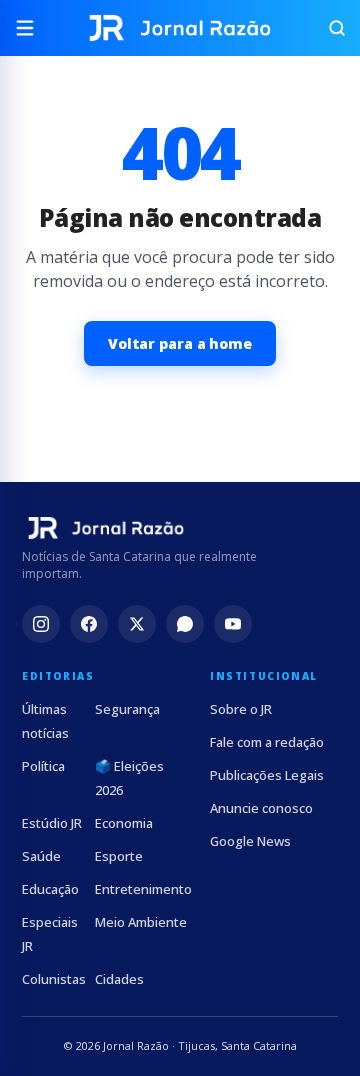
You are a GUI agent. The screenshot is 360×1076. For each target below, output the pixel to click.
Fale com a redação (267, 742)
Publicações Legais (267, 775)
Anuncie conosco (261, 808)
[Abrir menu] (32, 28)
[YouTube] (233, 624)
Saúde (41, 856)
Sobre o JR (241, 709)
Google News (250, 841)
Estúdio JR (52, 823)
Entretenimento (143, 889)
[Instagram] (41, 624)
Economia (124, 823)
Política (43, 766)
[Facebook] (89, 624)
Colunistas (54, 979)
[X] (137, 624)
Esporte (119, 856)
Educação (50, 889)
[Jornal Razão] (180, 28)
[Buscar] (328, 28)
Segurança (127, 709)
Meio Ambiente (141, 922)
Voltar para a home (180, 343)
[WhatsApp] (185, 624)
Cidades (119, 979)
